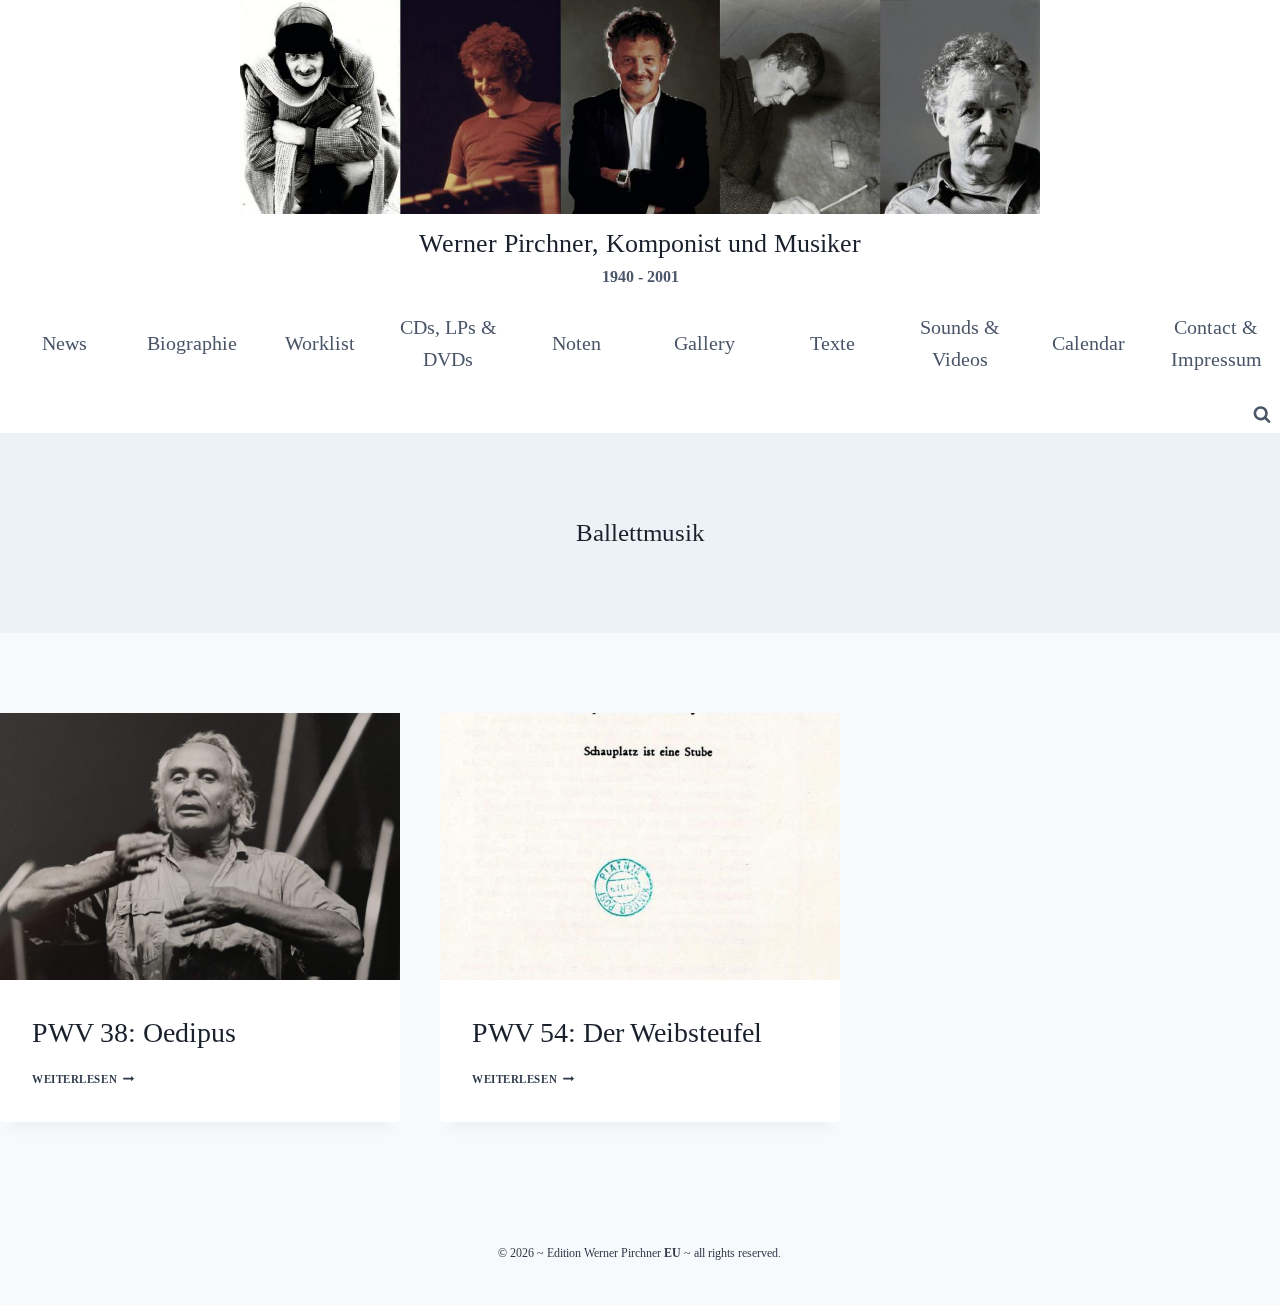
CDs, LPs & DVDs (448, 343)
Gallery (704, 343)
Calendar (1088, 343)
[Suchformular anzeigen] (1262, 415)
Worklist (320, 343)
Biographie (192, 343)
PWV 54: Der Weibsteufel (617, 1032)
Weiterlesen (83, 1079)
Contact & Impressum (1216, 343)
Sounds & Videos (960, 343)
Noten (576, 343)
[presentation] (200, 846)
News (64, 343)
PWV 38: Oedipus (134, 1032)
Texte (832, 343)
